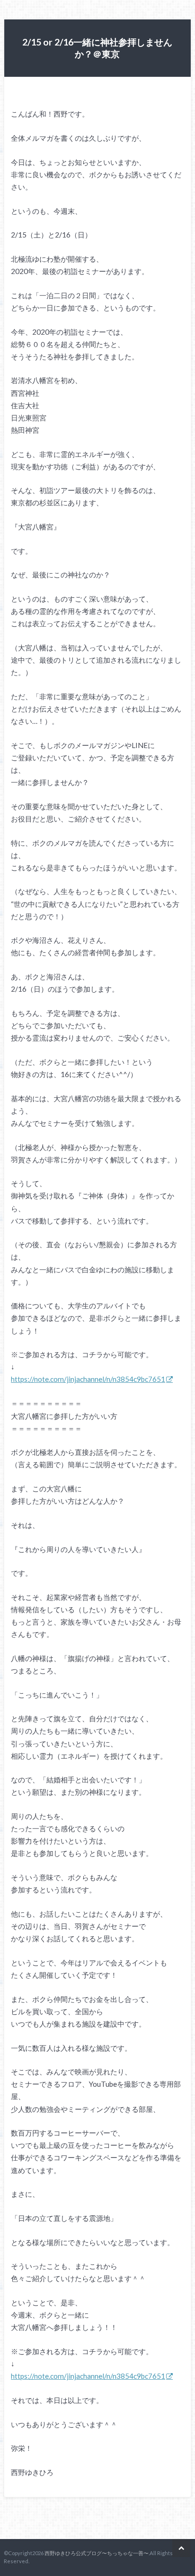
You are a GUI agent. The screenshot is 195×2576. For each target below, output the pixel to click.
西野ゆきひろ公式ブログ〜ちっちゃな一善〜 (97, 2553)
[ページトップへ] (181, 2548)
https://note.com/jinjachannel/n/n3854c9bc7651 (88, 1379)
